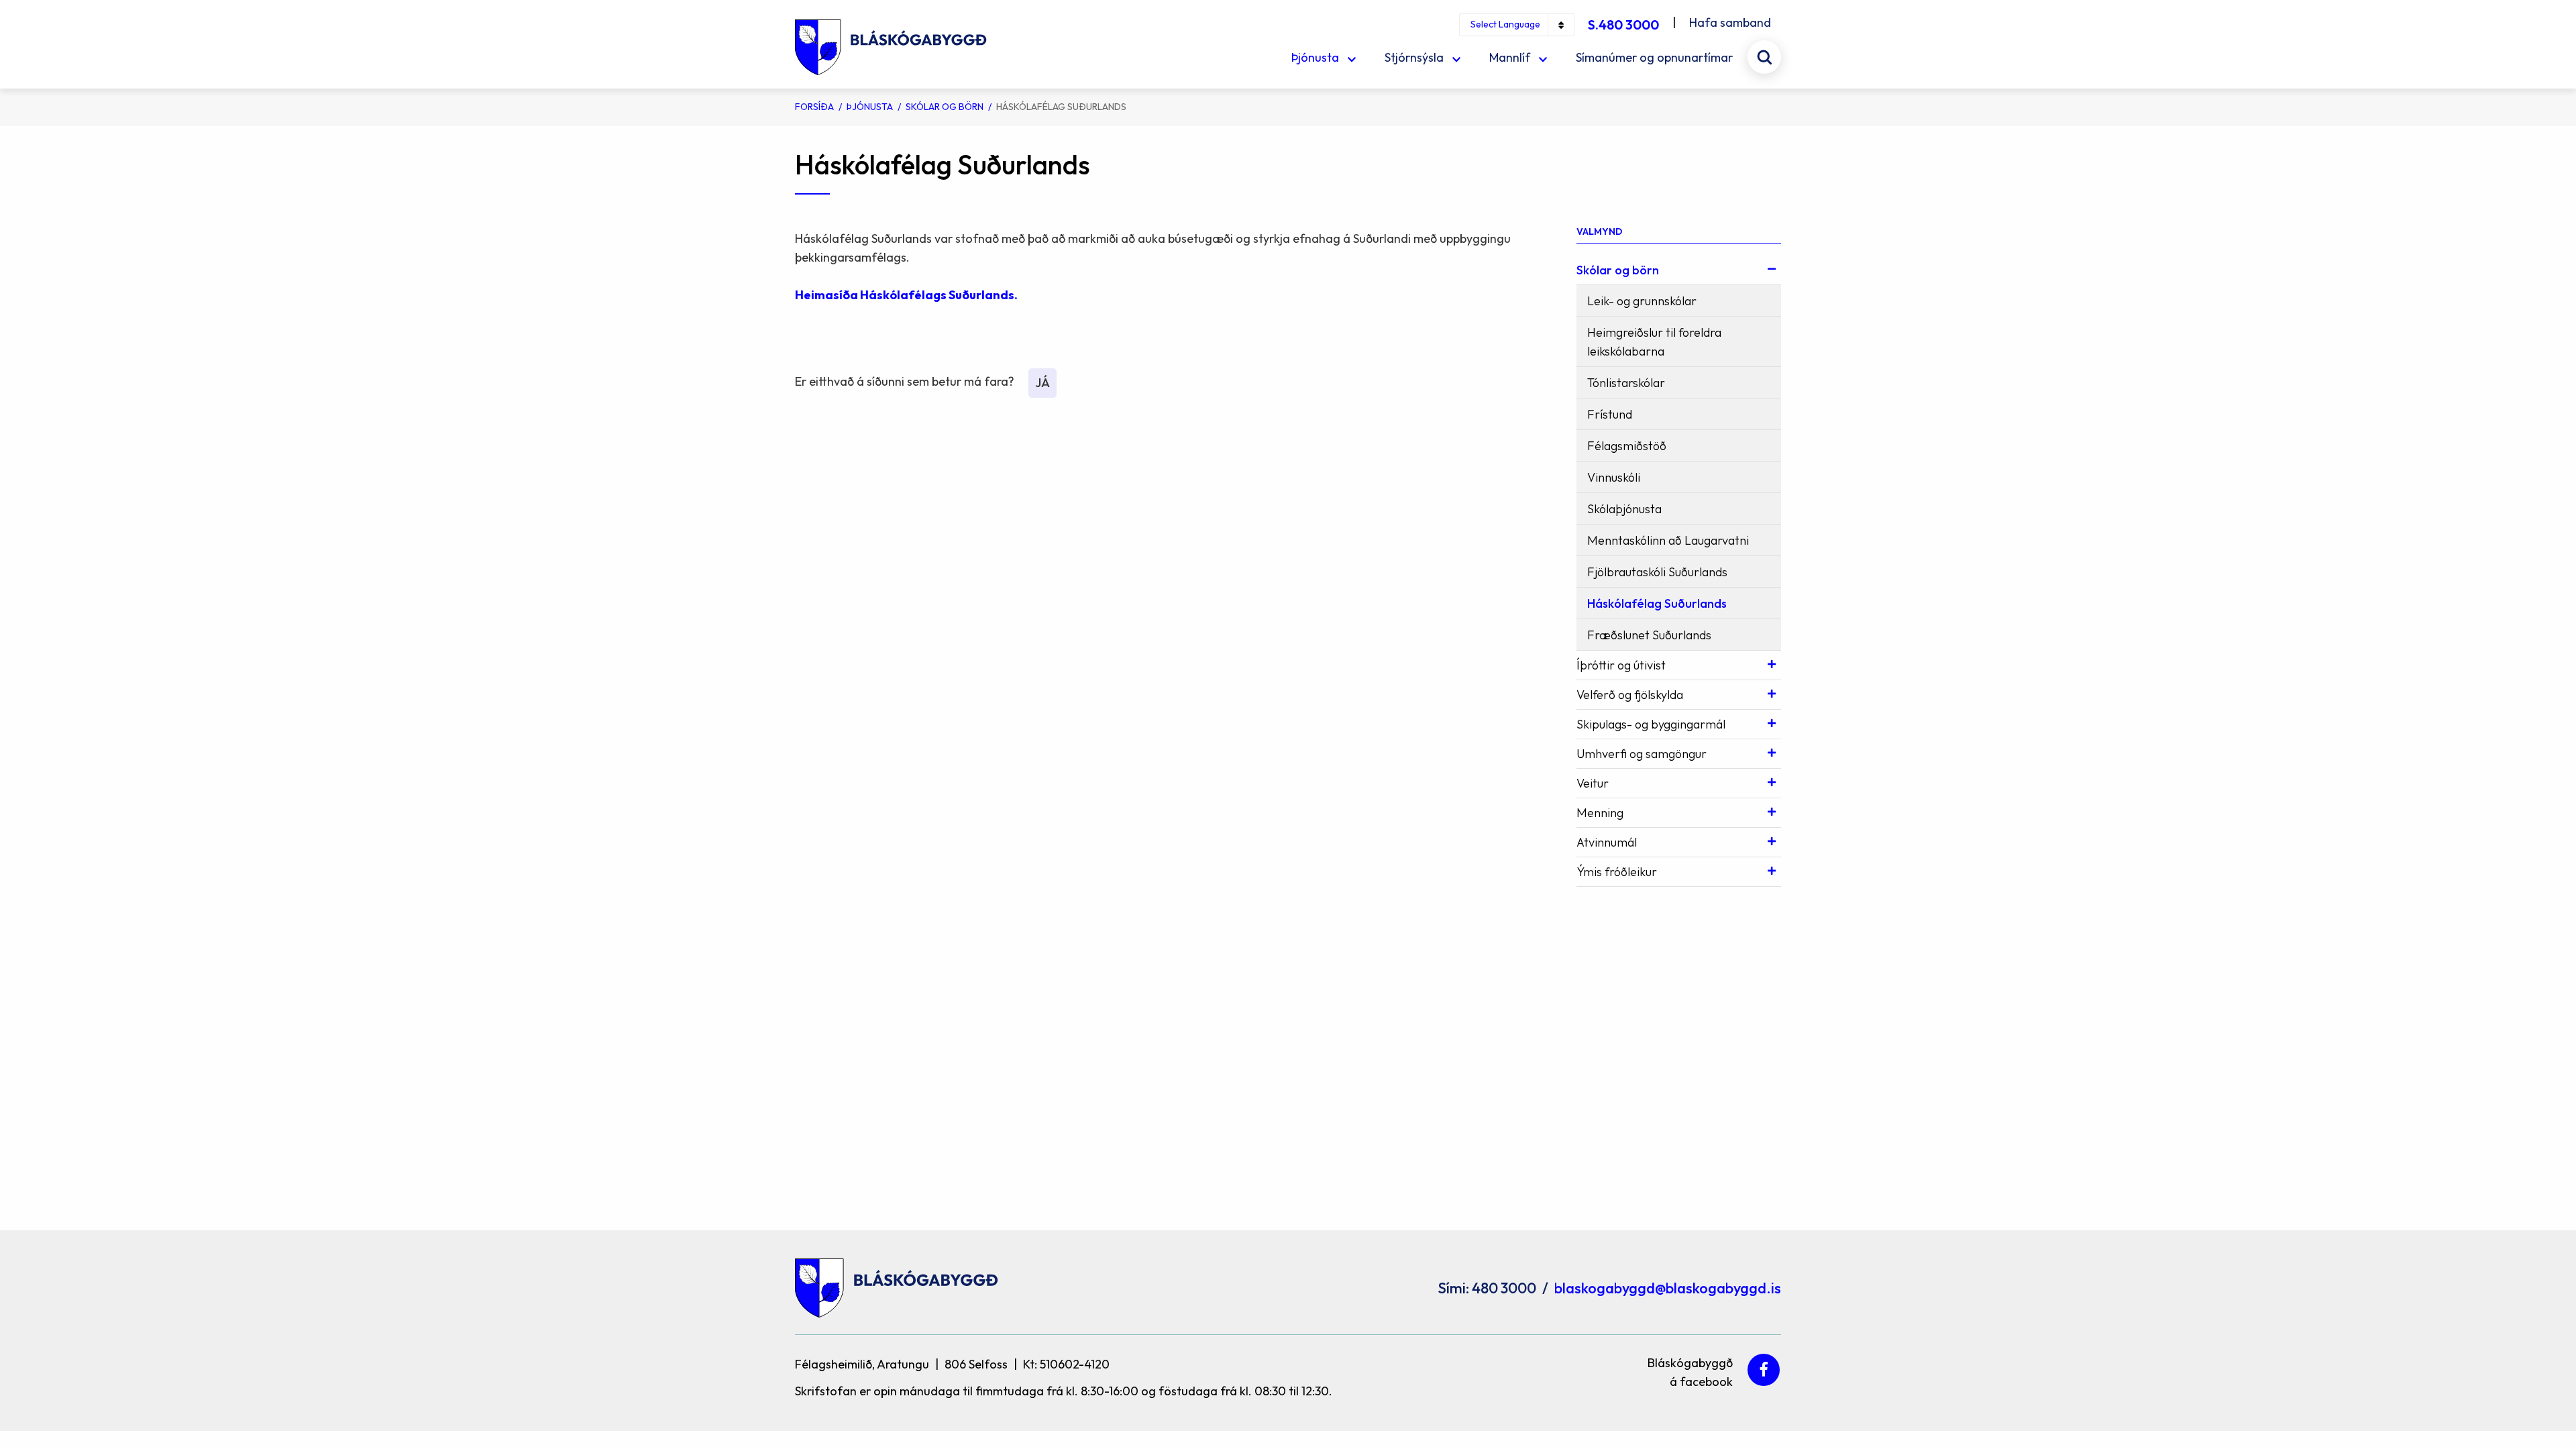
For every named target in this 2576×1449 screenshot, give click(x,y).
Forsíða (814, 107)
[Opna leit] (1764, 57)
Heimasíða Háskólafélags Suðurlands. (907, 295)
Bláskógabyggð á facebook (1690, 1370)
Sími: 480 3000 (1487, 1288)
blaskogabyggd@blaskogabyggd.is (1668, 1288)
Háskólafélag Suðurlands (1061, 107)
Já (1042, 383)
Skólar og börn (945, 107)
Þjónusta (870, 107)
